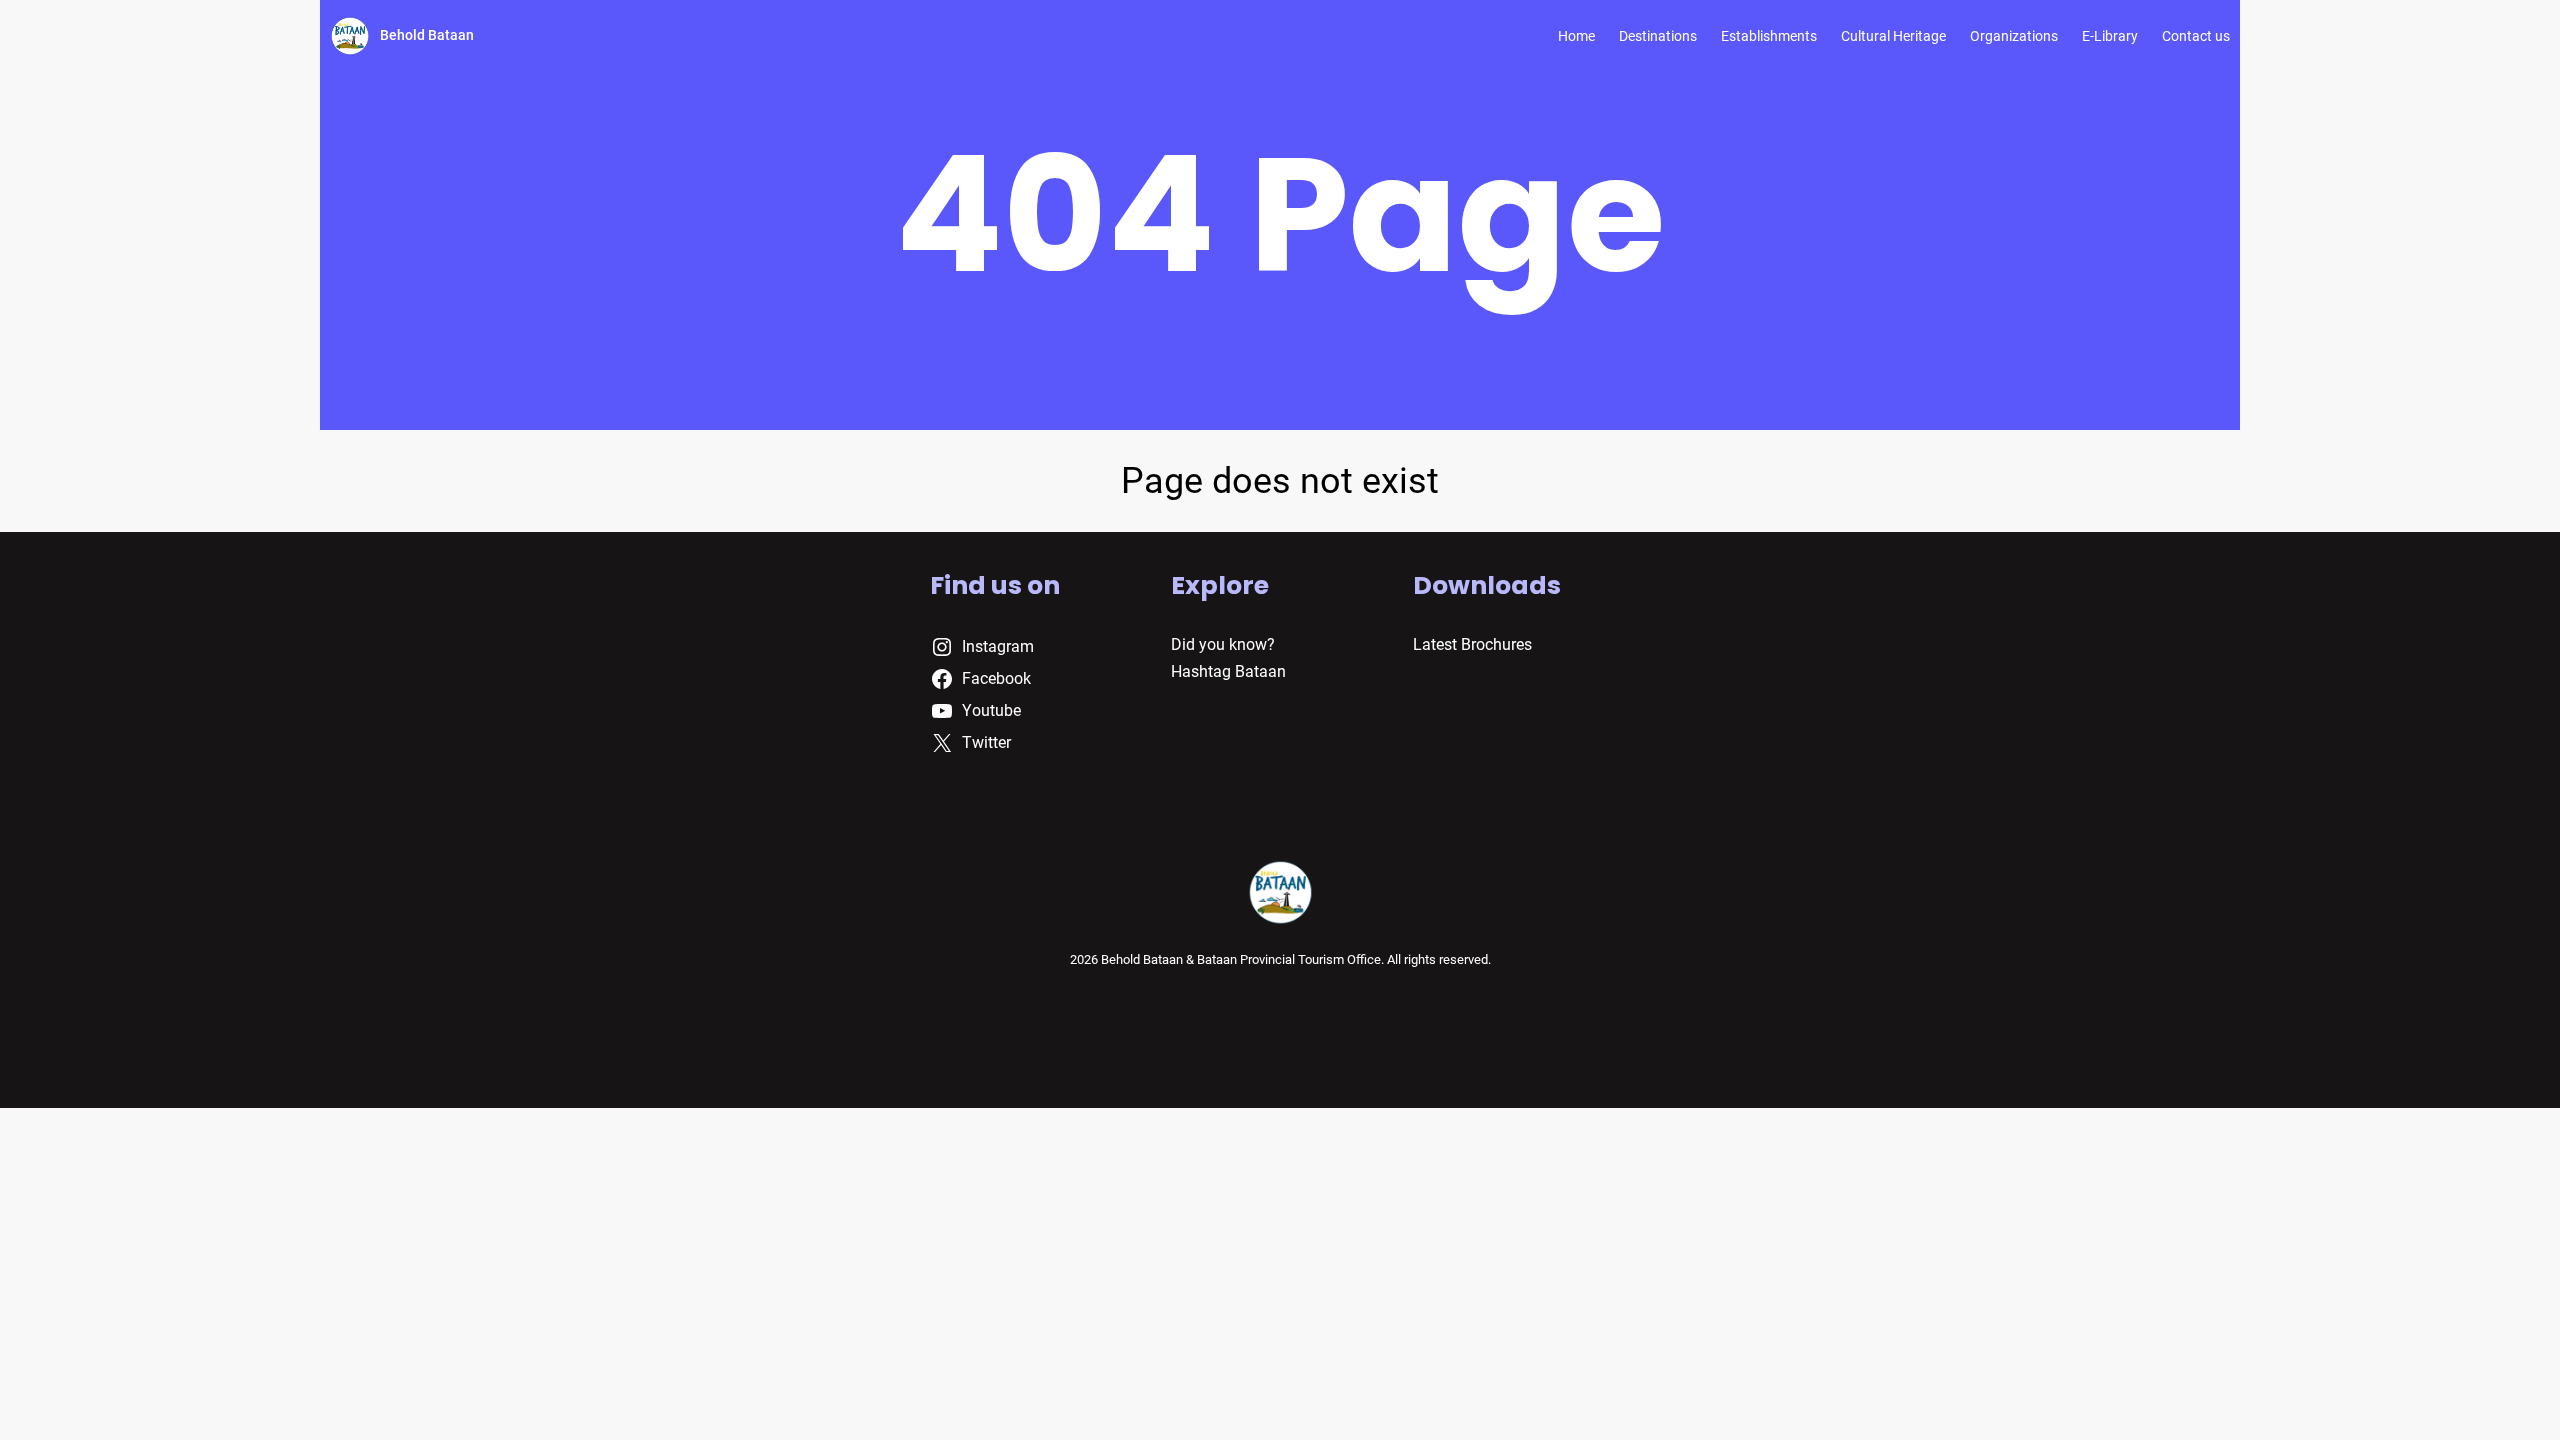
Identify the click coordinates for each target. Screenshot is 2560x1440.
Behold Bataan (427, 35)
